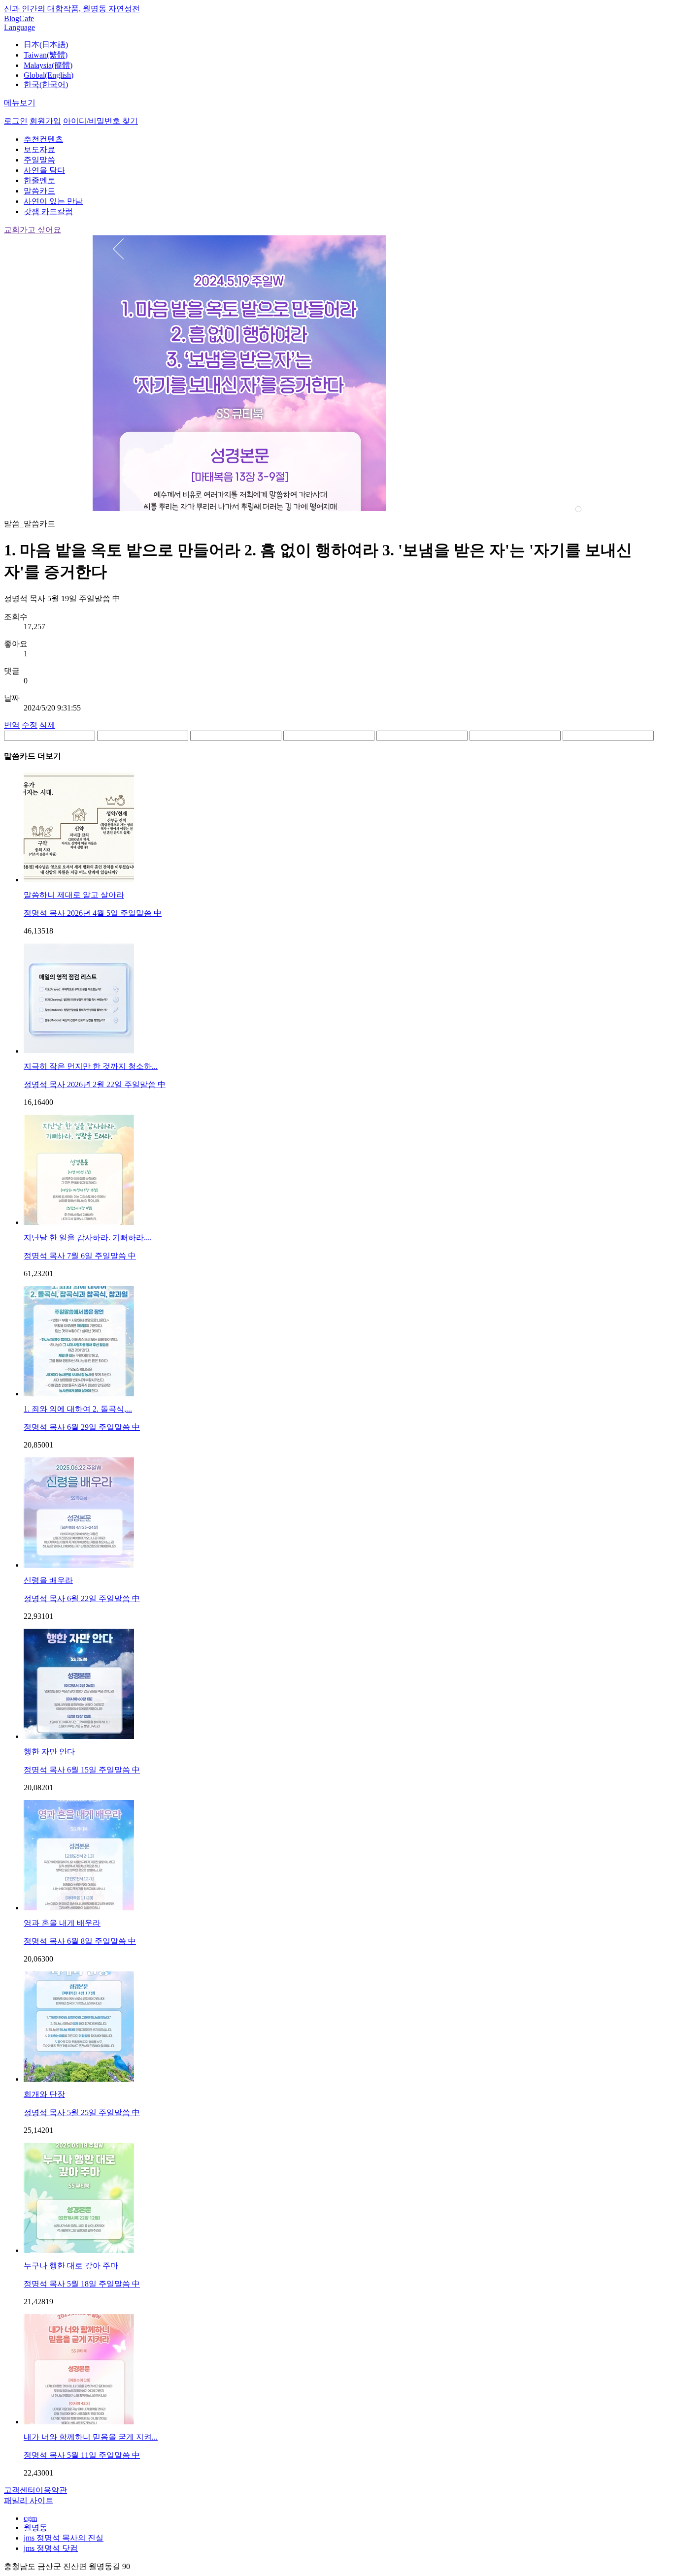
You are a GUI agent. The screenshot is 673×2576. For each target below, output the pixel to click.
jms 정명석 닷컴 (51, 2548)
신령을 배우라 (48, 1580)
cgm (30, 2518)
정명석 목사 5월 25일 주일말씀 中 (82, 2112)
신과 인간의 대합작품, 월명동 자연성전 (72, 9)
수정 (30, 725)
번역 (12, 725)
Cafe (27, 18)
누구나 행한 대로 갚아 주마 (71, 2266)
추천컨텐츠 (43, 139)
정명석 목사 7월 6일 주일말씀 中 (80, 1256)
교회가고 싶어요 (33, 230)
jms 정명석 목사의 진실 (64, 2538)
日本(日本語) (46, 45)
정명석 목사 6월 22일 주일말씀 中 (82, 1598)
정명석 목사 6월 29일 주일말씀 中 (82, 1427)
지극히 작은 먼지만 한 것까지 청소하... (91, 1066)
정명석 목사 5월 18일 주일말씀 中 (82, 2284)
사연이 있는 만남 (53, 201)
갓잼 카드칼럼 (48, 211)
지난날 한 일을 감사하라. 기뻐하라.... (88, 1238)
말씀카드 (39, 191)
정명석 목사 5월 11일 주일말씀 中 (82, 2455)
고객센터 (20, 2490)
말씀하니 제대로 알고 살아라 (74, 895)
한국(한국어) (46, 84)
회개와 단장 (44, 2094)
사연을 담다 (44, 170)
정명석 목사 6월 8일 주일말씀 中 (80, 1941)
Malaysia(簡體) (48, 65)
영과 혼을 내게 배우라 (62, 1923)
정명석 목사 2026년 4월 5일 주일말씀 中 (93, 913)
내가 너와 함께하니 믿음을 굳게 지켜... (91, 2437)
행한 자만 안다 (49, 1752)
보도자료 (39, 149)
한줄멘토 (39, 180)
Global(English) (49, 75)
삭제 (47, 725)
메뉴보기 (20, 103)
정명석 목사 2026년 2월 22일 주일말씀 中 (95, 1084)
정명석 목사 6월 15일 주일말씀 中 (82, 1770)
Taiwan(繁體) (46, 55)
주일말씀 (39, 160)
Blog (12, 18)
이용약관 (51, 2490)
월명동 (35, 2528)
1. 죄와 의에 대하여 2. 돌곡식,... (78, 1409)
